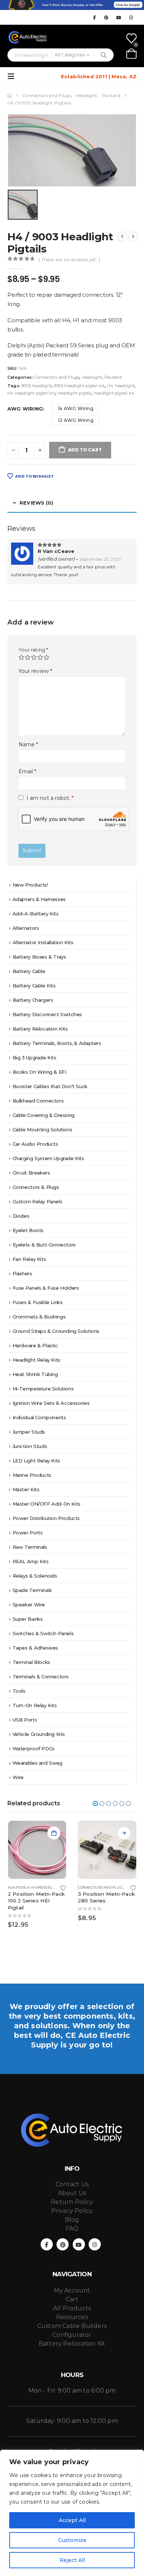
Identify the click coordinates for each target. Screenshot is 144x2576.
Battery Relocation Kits (40, 1029)
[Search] (104, 55)
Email (28, 771)
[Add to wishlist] (63, 1888)
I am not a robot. (49, 798)
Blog (72, 2220)
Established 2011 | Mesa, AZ (99, 76)
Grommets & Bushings (39, 1317)
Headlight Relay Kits (36, 1360)
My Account (72, 2290)
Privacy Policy (72, 2211)
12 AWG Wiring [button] (76, 420)
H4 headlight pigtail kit (31, 393)
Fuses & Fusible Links (38, 1302)
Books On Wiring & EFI (40, 1072)
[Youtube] (119, 17)
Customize (72, 2540)
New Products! (30, 885)
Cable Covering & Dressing (44, 1115)
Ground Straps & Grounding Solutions (56, 1331)
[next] (133, 237)
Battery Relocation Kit (72, 2344)
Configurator (72, 2335)
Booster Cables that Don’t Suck (50, 1086)
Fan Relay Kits (29, 1259)
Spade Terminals (32, 1590)
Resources (72, 2317)
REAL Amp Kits (31, 1561)
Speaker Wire (29, 1605)
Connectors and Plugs (57, 377)
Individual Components (39, 1417)
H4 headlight (121, 386)
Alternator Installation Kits (43, 942)
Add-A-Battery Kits (36, 914)
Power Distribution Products (46, 1518)
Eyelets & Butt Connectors (44, 1245)
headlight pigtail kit (114, 393)
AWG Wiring (25, 409)
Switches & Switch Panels (43, 1633)
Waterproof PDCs (34, 1748)
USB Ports (25, 1720)
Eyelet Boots (28, 1230)
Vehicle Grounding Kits (39, 1734)
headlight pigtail (74, 393)
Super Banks (28, 1619)
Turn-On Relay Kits (35, 1705)
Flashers (22, 1273)
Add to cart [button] (54, 1833)
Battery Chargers (33, 1000)
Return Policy (72, 2202)
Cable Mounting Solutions (42, 1129)
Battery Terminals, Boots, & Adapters (57, 1043)
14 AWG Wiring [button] (76, 408)
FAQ (72, 2228)
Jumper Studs (29, 1432)
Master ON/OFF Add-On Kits (47, 1504)
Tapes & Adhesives (35, 1648)
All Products (72, 2308)
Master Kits (26, 1489)
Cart (72, 2299)
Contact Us (72, 2184)
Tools (19, 1691)
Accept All (72, 2520)
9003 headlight (37, 386)
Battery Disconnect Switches (47, 1014)
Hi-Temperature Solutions (43, 1389)
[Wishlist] (131, 38)
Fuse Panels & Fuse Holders (46, 1288)
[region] (72, 2513)
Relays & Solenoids (35, 1576)
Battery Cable (29, 971)
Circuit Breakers (31, 1173)
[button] (13, 76)
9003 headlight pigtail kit (79, 386)
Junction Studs (30, 1446)
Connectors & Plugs (36, 1187)
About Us (72, 2193)
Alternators (26, 928)
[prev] (122, 237)
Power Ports (28, 1533)
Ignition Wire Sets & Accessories (51, 1403)
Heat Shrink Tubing (35, 1374)
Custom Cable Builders (72, 2326)
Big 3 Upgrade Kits (35, 1057)
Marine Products (32, 1475)
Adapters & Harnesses (39, 899)
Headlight (92, 377)
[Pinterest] (107, 17)
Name (28, 744)
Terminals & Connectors (41, 1676)
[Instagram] (131, 17)
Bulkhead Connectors (38, 1101)
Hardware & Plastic (35, 1345)
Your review (35, 671)
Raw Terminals (30, 1547)
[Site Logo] (28, 37)
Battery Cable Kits (34, 986)
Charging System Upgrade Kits (48, 1158)
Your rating (33, 650)
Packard (113, 377)
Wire (18, 1777)
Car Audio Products (35, 1144)
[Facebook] (94, 17)
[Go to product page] (37, 1850)
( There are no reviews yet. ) (69, 260)
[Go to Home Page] (10, 96)
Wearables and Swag (37, 1763)
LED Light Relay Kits (36, 1461)
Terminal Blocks (31, 1662)
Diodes (21, 1216)
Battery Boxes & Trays (39, 957)
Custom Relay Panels (37, 1201)
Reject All (72, 2560)
